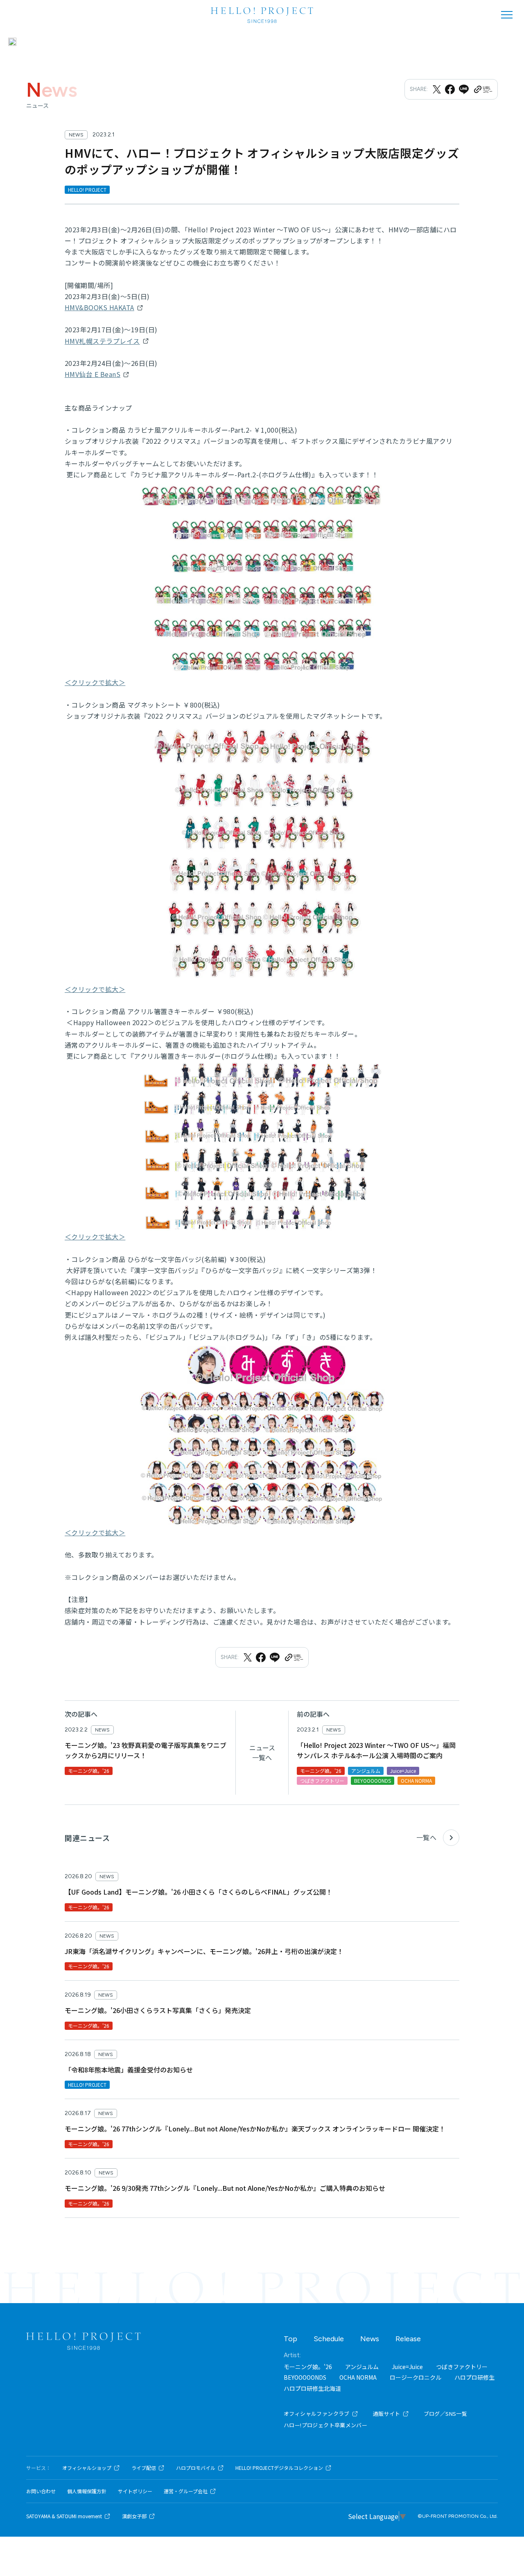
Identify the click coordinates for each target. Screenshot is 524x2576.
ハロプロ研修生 (474, 2377)
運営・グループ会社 (186, 2491)
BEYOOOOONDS (305, 2377)
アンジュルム (362, 2367)
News (243, 42)
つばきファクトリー (462, 2367)
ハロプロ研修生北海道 (312, 2388)
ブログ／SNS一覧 (446, 2414)
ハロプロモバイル (196, 2468)
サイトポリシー (135, 2491)
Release (408, 2339)
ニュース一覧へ (262, 1752)
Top (290, 2339)
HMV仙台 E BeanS (93, 374)
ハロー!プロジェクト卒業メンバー (325, 2425)
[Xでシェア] (437, 89)
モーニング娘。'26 (308, 2367)
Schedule (275, 42)
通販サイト (387, 2414)
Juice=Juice (407, 2367)
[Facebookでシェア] (450, 89)
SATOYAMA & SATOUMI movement (64, 2516)
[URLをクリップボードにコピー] (483, 89)
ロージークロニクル (416, 2377)
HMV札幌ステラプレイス (102, 341)
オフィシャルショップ (87, 2468)
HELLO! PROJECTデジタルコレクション (279, 2468)
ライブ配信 (144, 2468)
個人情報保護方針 (87, 2491)
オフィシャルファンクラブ (317, 2414)
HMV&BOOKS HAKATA (99, 307)
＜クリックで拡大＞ (95, 682)
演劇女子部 (134, 2516)
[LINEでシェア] (464, 89)
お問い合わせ (41, 2491)
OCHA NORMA (358, 2377)
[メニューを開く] (507, 15)
